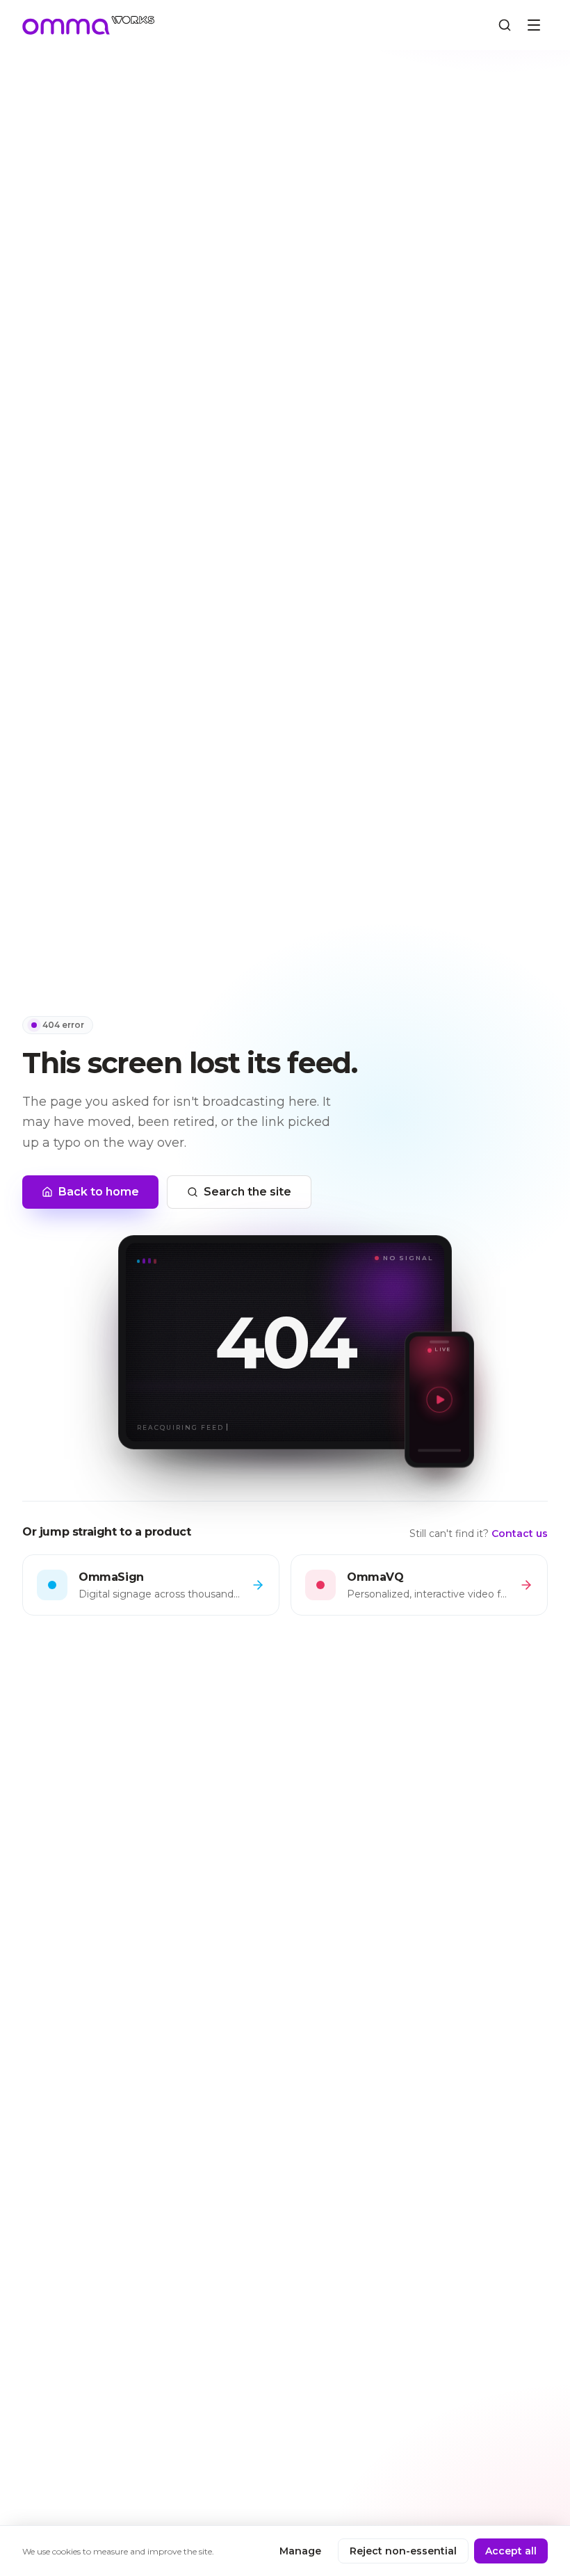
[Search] (505, 25)
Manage (300, 2551)
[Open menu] (534, 25)
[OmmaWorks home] (89, 25)
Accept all (511, 2551)
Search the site (247, 1192)
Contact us (520, 1533)
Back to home (99, 1192)
